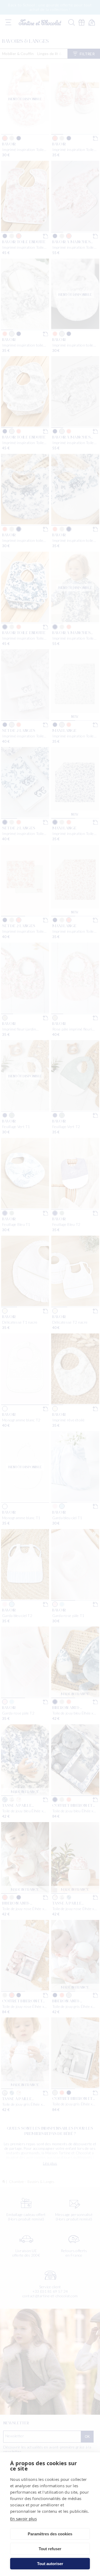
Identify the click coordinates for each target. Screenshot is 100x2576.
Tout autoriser (50, 2564)
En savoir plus (23, 2519)
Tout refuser (50, 2549)
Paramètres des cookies (50, 2534)
